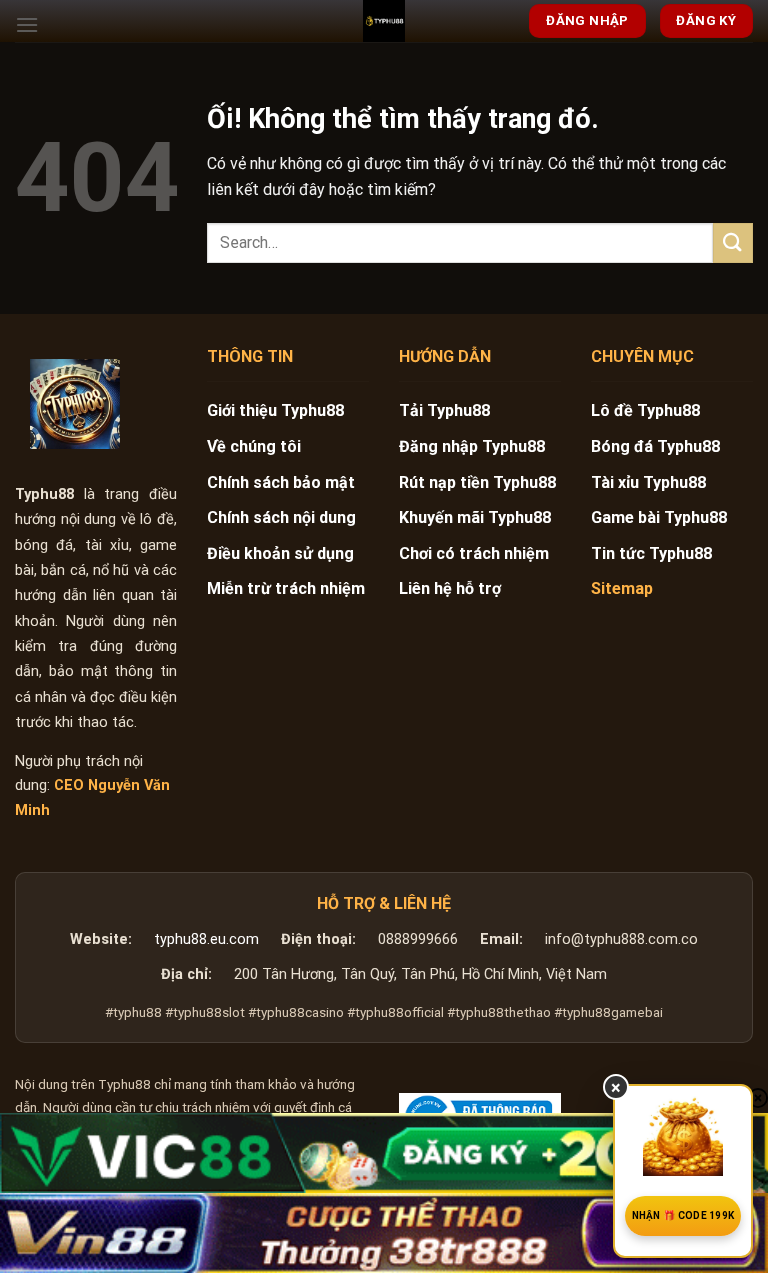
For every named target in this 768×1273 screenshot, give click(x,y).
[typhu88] (75, 404)
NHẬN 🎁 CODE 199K (683, 1215)
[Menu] (27, 24)
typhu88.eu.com (206, 939)
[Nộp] (733, 242)
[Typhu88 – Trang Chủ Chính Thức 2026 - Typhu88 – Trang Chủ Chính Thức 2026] (384, 21)
